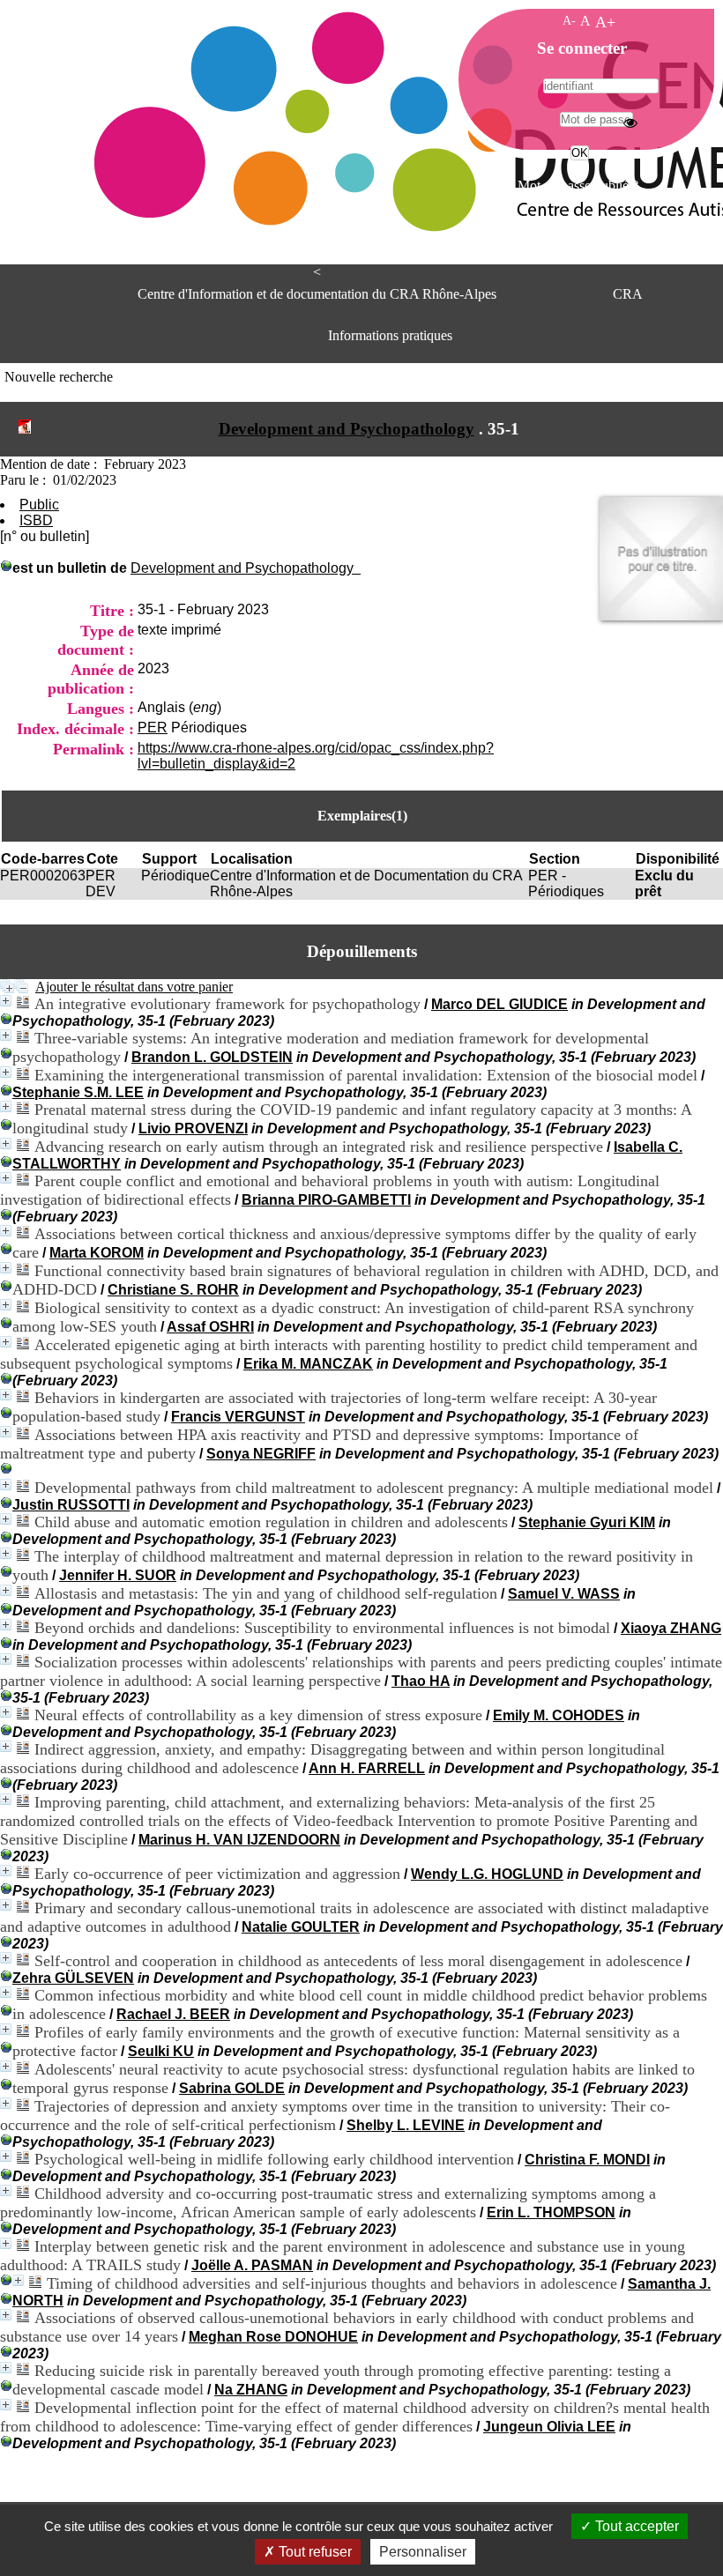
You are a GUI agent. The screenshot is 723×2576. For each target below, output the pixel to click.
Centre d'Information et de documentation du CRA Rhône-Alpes (317, 294)
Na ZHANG (251, 2390)
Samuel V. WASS (564, 1594)
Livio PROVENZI (193, 1128)
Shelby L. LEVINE (406, 2125)
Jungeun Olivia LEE (549, 2427)
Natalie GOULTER (301, 1927)
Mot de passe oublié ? (578, 186)
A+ (605, 22)
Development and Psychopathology (347, 429)
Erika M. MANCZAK (308, 1364)
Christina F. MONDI (587, 2160)
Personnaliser (423, 2552)
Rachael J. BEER (173, 2014)
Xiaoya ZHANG (671, 1628)
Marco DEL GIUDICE (499, 1004)
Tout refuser (313, 2552)
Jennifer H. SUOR (118, 1575)
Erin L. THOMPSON (551, 2212)
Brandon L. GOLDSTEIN (212, 1057)
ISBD (36, 520)
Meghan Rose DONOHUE (273, 2337)
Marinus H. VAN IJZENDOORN (239, 1840)
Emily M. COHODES (559, 1715)
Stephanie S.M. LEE (78, 1092)
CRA (628, 294)
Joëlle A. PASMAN (252, 2265)
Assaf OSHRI (210, 1327)
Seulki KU (161, 2051)
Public (39, 505)
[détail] (6, 1001)
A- (569, 20)
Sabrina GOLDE (232, 2088)
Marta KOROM (97, 1253)
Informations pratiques (390, 335)
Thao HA (421, 1681)
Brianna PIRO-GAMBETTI (326, 1200)
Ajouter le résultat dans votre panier (134, 987)
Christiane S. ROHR (173, 1290)
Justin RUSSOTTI (71, 1505)
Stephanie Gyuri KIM (587, 1522)
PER (153, 728)
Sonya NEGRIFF (261, 1454)
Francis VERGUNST (238, 1417)
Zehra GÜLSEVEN (73, 1978)
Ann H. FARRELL (367, 1768)
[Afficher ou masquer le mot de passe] (630, 122)
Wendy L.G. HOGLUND (487, 1874)
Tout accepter (635, 2526)
